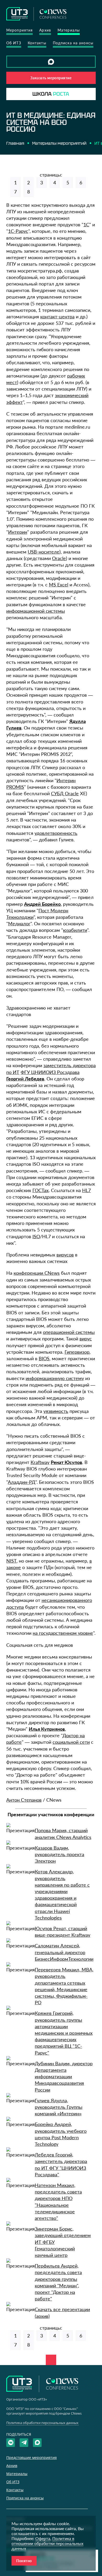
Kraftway (40, 1462)
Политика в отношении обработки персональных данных (47, 2543)
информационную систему (55, 1378)
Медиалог (19, 924)
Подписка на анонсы (73, 43)
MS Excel (59, 585)
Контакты (37, 43)
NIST (11, 1561)
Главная (15, 143)
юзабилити (75, 930)
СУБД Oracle (65, 793)
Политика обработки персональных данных (42, 2423)
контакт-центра (57, 317)
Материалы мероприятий (59, 143)
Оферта (43, 2538)
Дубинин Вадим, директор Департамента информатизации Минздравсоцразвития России (64, 2077)
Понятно (24, 2561)
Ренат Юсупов (66, 1462)
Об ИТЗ (14, 43)
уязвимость (56, 1411)
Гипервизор (77, 1352)
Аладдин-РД (22, 1482)
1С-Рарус (18, 231)
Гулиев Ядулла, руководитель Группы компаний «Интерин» (59, 2107)
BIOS (44, 1358)
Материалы (69, 30)
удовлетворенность (56, 833)
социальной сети (71, 1742)
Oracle (59, 558)
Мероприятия (19, 30)
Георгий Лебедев (25, 1079)
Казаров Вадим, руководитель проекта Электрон (59, 1854)
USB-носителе (44, 552)
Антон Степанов (24, 1800)
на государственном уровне (63, 1633)
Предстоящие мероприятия (32, 2457)
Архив (45, 30)
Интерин (18, 532)
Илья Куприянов (47, 1729)
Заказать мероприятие (51, 78)
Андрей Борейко (42, 904)
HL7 (86, 1190)
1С (86, 224)
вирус (86, 1339)
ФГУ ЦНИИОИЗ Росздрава (50, 1072)
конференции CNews (37, 1273)
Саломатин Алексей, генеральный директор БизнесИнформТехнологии (64, 1952)
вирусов (65, 1255)
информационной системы (36, 611)
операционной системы (69, 1332)
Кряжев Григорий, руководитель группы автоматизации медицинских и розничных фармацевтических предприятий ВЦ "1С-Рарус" (64, 2033)
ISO (36, 1236)
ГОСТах (41, 1190)
